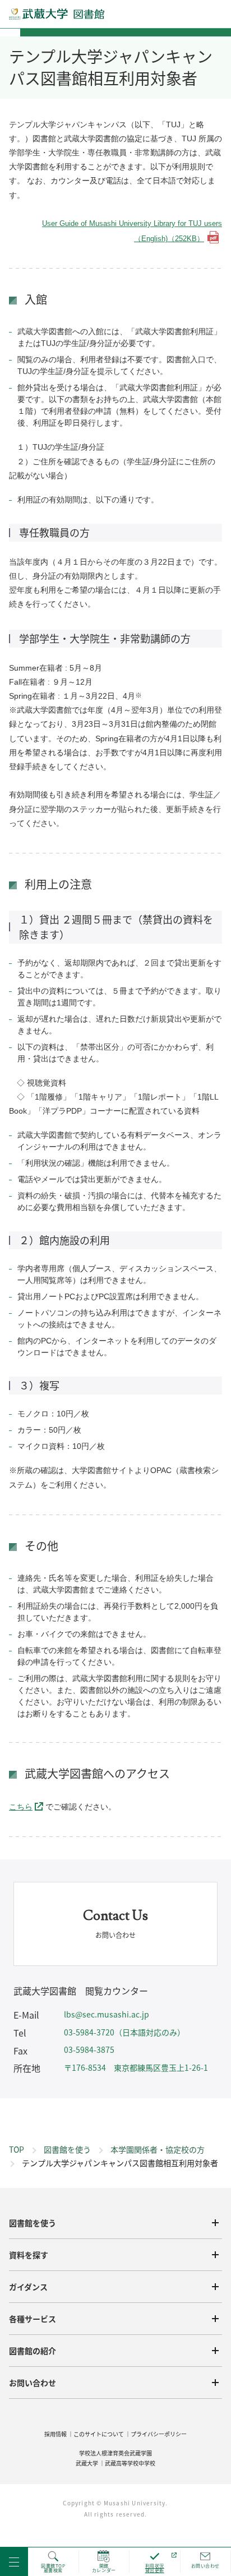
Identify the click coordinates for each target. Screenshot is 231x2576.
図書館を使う (67, 2149)
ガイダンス (28, 2287)
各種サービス (33, 2319)
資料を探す (29, 2255)
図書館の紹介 (33, 2351)
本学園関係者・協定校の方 (158, 2149)
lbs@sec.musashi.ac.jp (107, 2014)
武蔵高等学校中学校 (130, 2463)
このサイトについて (99, 2434)
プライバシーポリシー (159, 2434)
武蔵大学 (87, 2463)
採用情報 (56, 2434)
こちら (21, 1807)
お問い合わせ (33, 2383)
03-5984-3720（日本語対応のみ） (124, 2032)
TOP (17, 2149)
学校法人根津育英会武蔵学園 (115, 2453)
